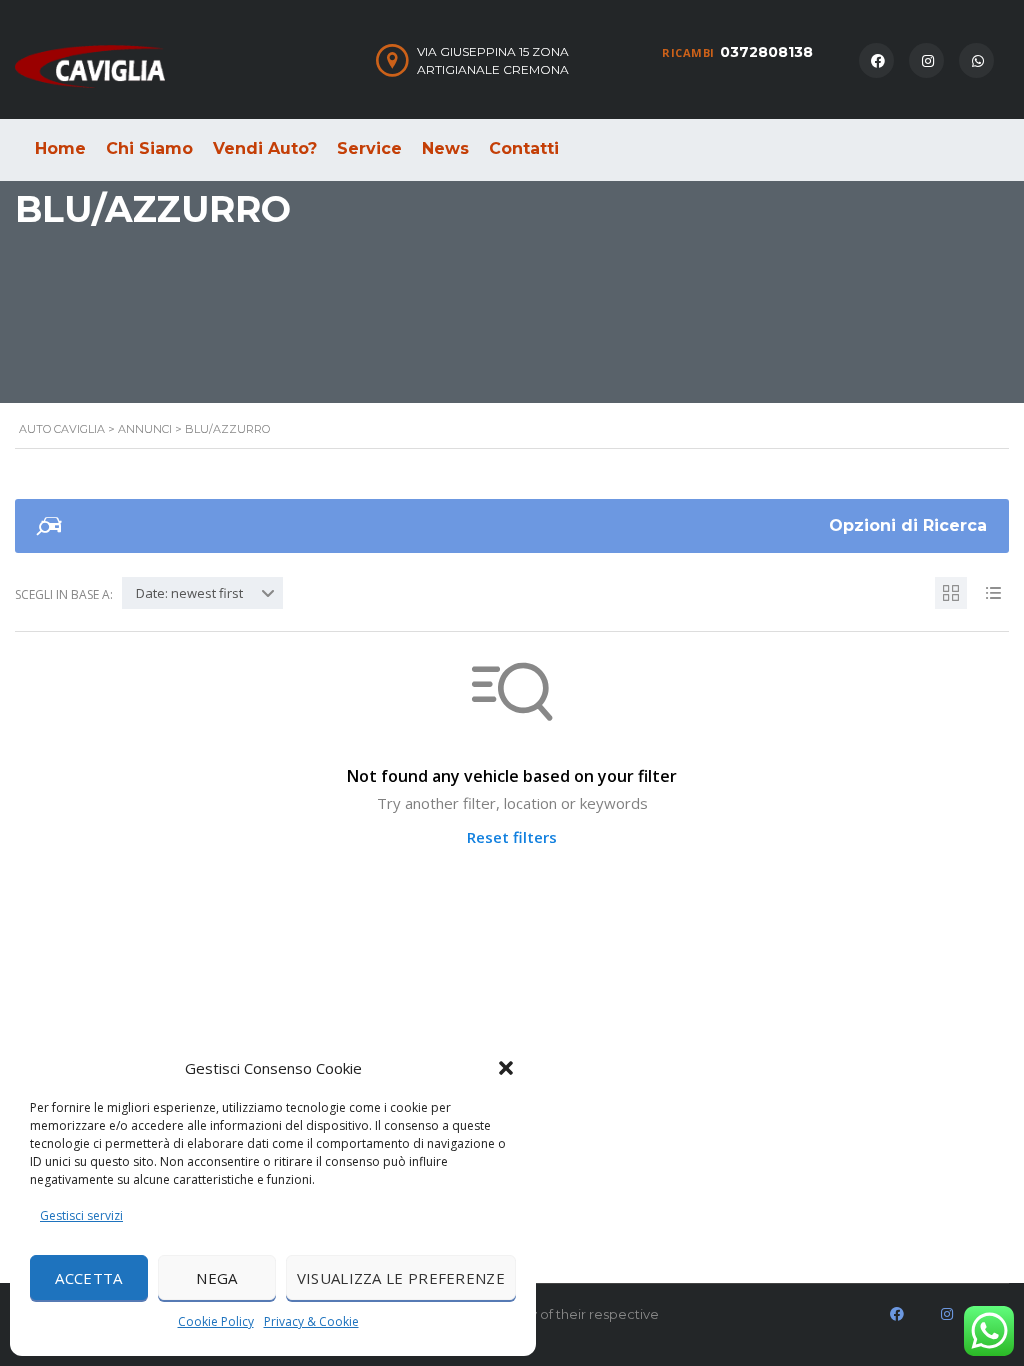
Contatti (524, 148)
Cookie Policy (216, 1321)
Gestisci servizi (81, 1215)
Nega (216, 1278)
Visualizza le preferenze (401, 1278)
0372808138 (766, 52)
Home (60, 148)
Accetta (88, 1278)
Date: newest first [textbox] (189, 593)
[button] (506, 1068)
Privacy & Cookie (311, 1321)
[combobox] (202, 593)
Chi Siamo (149, 148)
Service (369, 148)
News (445, 148)
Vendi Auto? (265, 148)
